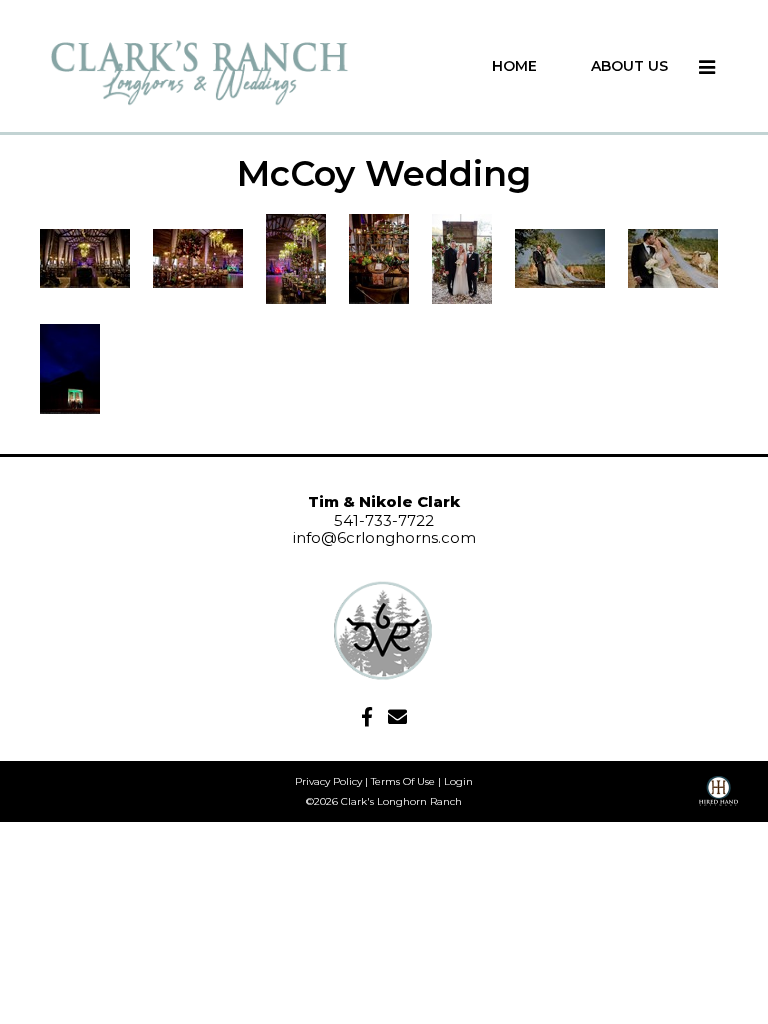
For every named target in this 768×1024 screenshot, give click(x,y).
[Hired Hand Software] (718, 798)
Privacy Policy (328, 781)
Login (458, 781)
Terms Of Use (403, 781)
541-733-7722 (384, 520)
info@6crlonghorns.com (384, 537)
